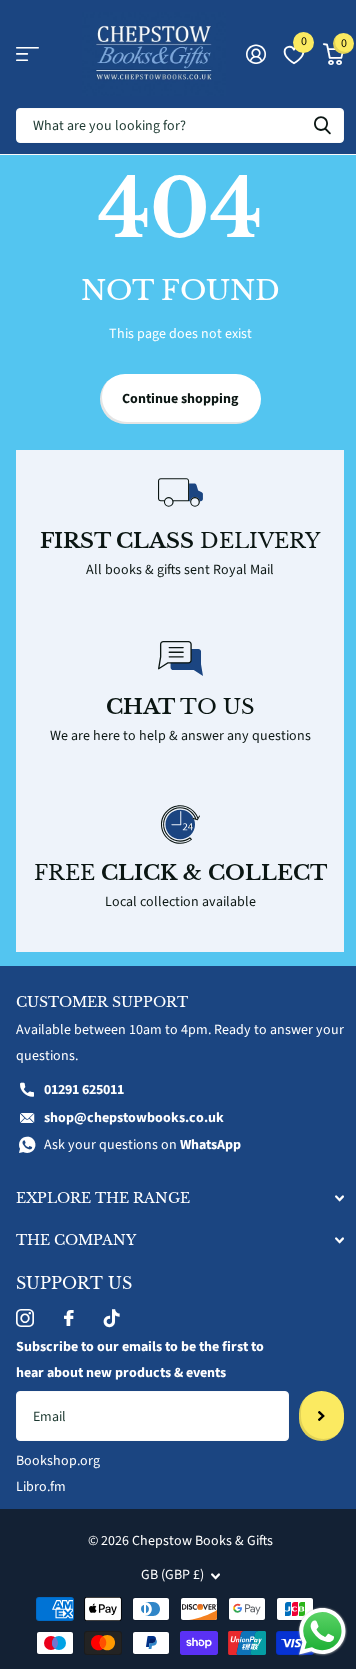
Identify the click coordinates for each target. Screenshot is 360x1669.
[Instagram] (25, 1318)
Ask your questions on (142, 1145)
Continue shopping (180, 399)
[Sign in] (255, 54)
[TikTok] (112, 1318)
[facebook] (69, 1318)
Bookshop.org (58, 1461)
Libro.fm (41, 1487)
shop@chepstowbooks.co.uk (134, 1118)
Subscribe (321, 1416)
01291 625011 (84, 1090)
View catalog (27, 54)
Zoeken (322, 125)
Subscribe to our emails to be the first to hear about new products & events (140, 1360)
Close (180, 1197)
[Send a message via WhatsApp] (322, 1631)
